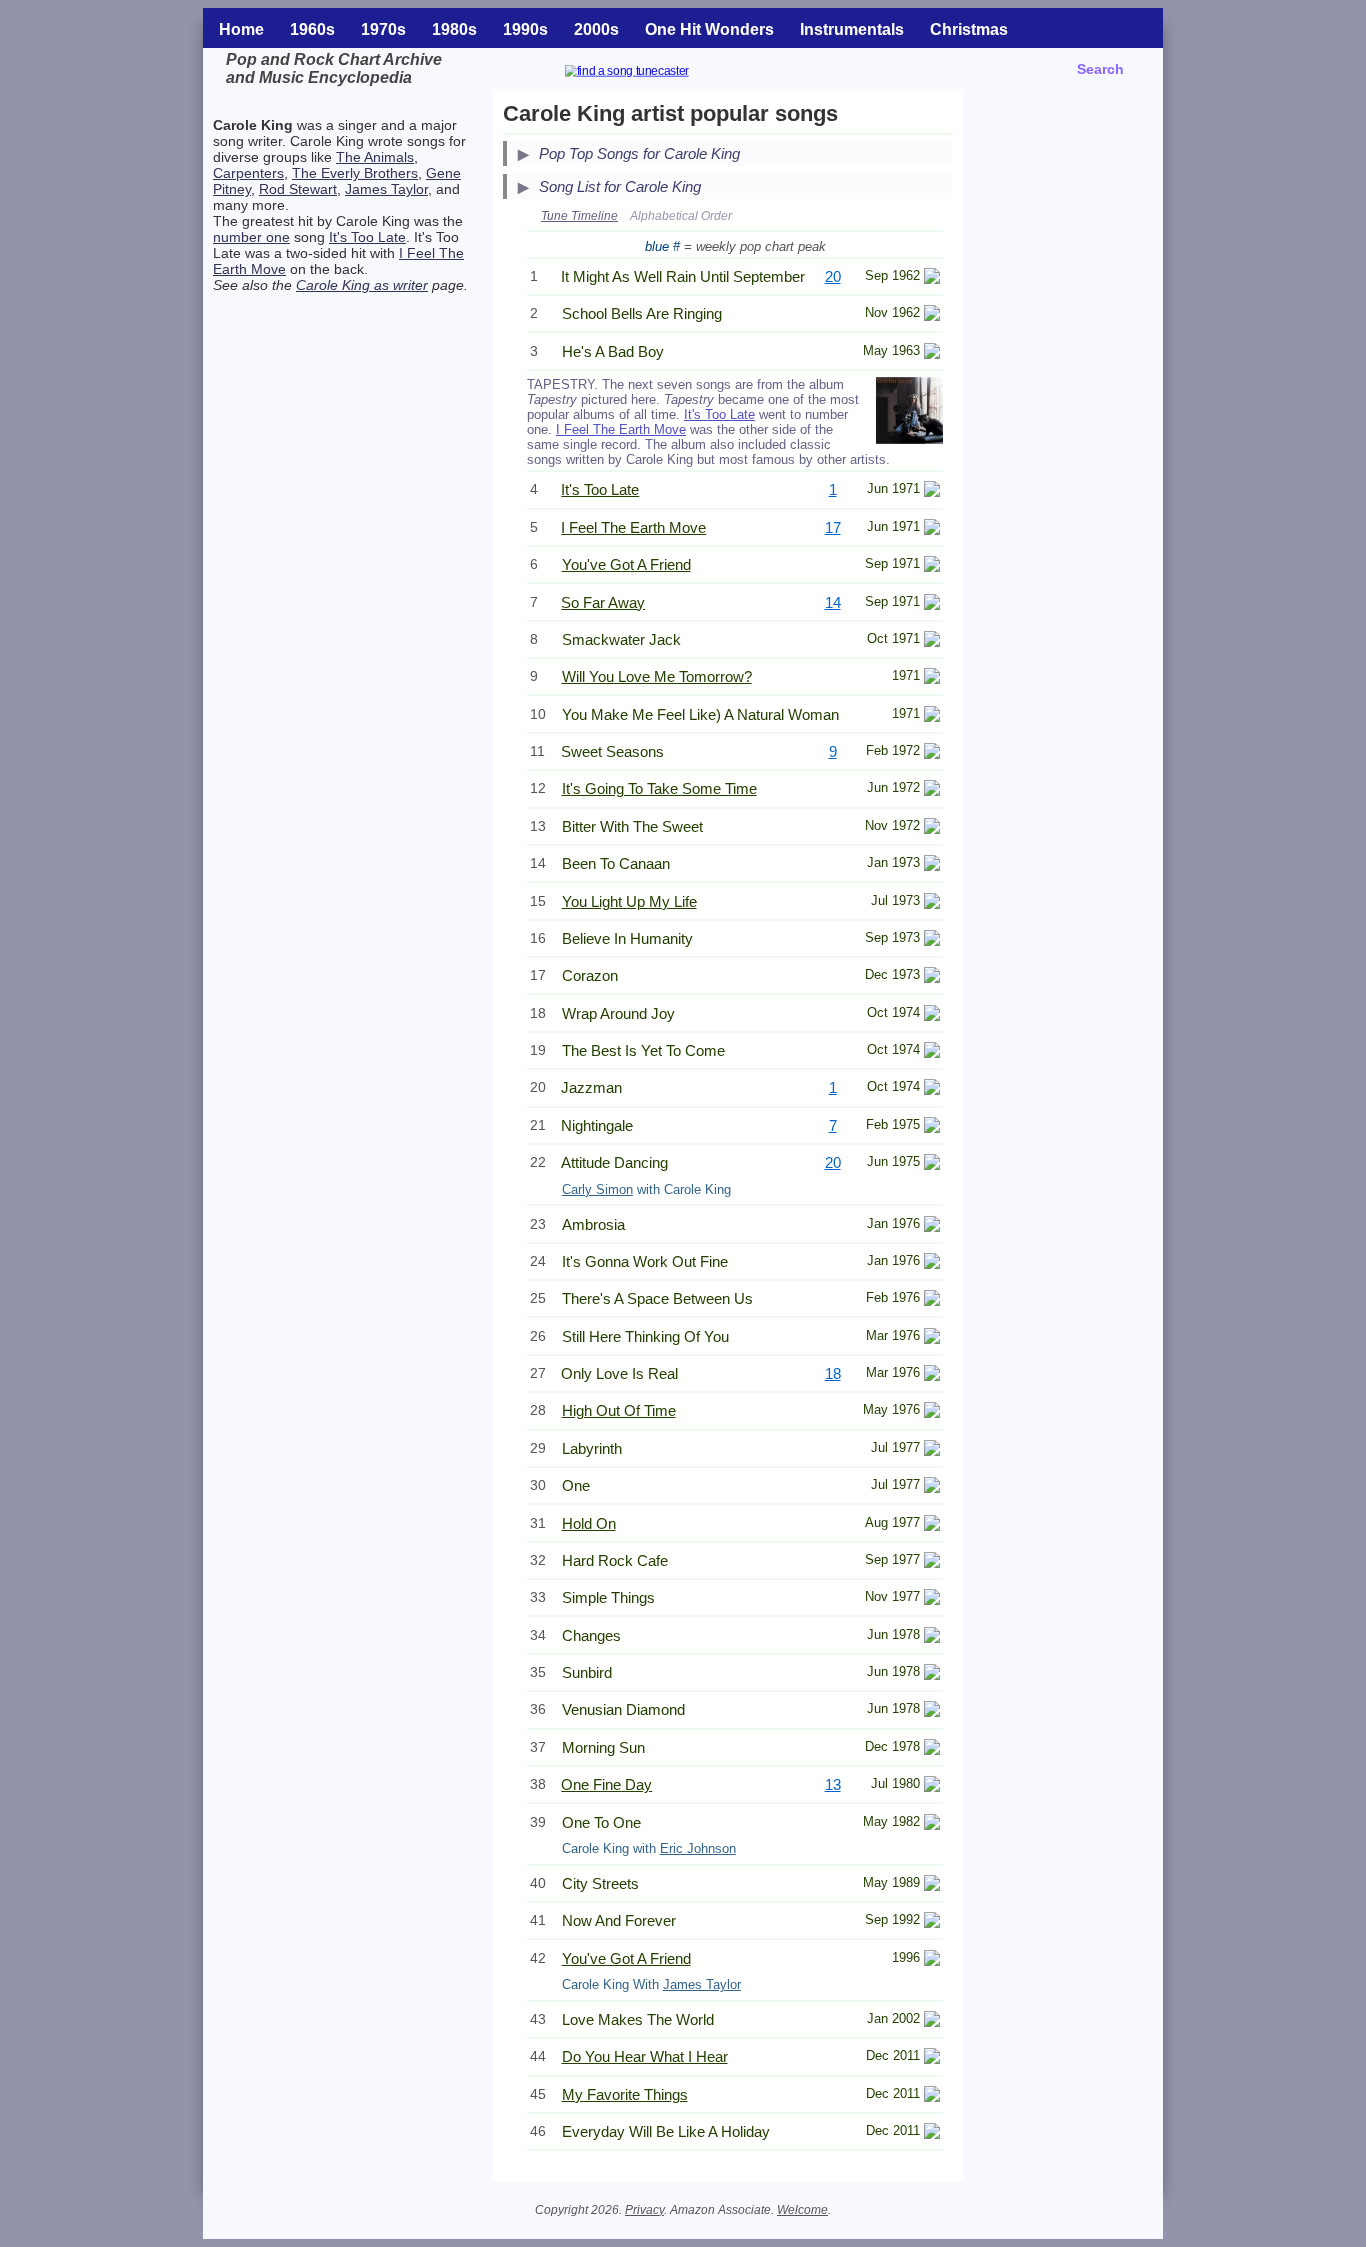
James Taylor (386, 189)
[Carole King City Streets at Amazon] (932, 1885)
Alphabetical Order (681, 216)
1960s (312, 29)
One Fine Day (606, 1784)
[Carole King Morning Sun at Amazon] (932, 1749)
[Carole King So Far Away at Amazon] (932, 604)
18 (833, 1373)
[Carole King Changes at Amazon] (932, 1637)
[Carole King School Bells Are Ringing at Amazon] (932, 315)
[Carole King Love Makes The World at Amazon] (932, 2021)
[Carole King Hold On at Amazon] (932, 1525)
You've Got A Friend (626, 564)
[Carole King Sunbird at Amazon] (932, 1674)
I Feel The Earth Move (621, 429)
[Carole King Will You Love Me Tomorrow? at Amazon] (932, 678)
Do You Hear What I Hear (645, 2056)
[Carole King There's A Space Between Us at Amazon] (932, 1300)
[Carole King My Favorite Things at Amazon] (932, 2096)
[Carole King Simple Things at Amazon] (932, 1599)
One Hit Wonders (709, 29)
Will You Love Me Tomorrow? (657, 676)
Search (1100, 69)
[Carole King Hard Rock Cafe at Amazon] (932, 1562)
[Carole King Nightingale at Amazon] (932, 1127)
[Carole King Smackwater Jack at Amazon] (932, 641)
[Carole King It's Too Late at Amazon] (932, 491)
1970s (383, 29)
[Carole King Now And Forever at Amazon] (932, 1922)
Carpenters (248, 173)
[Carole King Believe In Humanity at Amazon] (932, 940)
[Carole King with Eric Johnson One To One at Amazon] (932, 1824)
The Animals (375, 157)
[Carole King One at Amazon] (932, 1487)
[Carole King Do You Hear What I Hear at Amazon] (932, 2058)
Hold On (589, 1523)
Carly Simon (597, 1189)
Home (241, 29)
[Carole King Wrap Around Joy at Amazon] (932, 1015)
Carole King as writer (362, 285)
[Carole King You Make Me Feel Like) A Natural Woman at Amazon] (932, 716)
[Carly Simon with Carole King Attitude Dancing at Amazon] (932, 1164)
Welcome (802, 2210)
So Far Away (603, 602)
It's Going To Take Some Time (659, 788)
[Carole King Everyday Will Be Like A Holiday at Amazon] (932, 2133)
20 (833, 276)
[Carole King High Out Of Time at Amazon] (932, 1412)
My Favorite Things (625, 2094)
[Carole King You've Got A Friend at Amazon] (932, 566)
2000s (596, 29)
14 (833, 602)
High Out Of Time (619, 1410)
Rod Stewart (298, 189)
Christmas (969, 29)
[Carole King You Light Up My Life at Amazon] (932, 903)
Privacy (644, 2210)
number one (251, 237)
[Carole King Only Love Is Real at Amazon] (932, 1375)
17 (833, 527)
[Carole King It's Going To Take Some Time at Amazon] (932, 790)
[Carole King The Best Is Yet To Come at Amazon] (932, 1052)
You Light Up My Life (629, 901)
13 (833, 1784)
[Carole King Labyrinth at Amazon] (932, 1450)
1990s (525, 29)
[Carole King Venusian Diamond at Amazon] (932, 1711)
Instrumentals (852, 29)
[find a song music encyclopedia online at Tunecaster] (651, 73)
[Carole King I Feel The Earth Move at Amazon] (932, 529)
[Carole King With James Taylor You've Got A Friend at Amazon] (932, 1960)
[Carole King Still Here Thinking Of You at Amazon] (932, 1338)
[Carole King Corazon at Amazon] (932, 977)
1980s (454, 29)
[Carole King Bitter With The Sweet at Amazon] (932, 828)
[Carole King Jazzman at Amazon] (932, 1089)
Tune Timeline (579, 216)
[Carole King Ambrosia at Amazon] (932, 1226)
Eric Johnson (698, 1848)
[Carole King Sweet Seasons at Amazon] (932, 753)
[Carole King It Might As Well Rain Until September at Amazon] (932, 278)
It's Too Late (367, 237)
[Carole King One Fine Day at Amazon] (932, 1786)
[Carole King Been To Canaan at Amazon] (932, 865)
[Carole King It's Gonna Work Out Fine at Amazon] (932, 1263)
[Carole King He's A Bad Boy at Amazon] (932, 353)
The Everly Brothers (355, 173)
